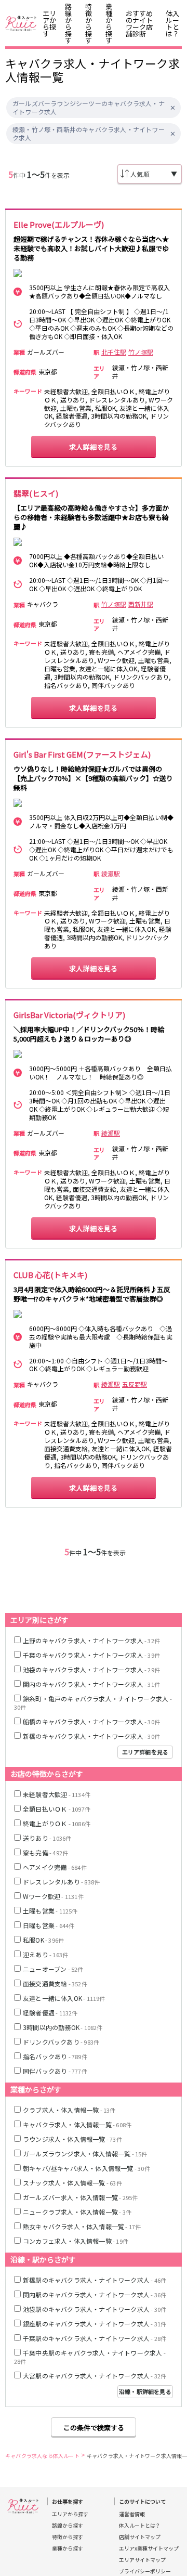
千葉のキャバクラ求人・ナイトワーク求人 (91, 1655)
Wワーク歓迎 (53, 1896)
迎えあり (45, 1954)
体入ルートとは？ (172, 23)
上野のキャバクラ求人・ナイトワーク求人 (91, 1640)
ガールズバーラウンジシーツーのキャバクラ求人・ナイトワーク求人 (89, 108)
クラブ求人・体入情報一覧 (69, 2110)
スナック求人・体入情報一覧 (72, 2183)
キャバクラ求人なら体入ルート (42, 2456)
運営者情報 (132, 2514)
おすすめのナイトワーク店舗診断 (139, 23)
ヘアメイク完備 (55, 1867)
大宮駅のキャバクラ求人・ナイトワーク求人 (95, 2376)
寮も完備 (45, 1852)
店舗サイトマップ (140, 2537)
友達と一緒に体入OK (64, 1998)
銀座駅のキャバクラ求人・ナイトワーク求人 (95, 2324)
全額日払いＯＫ (57, 1809)
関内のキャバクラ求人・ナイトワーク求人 (91, 1684)
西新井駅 (141, 604)
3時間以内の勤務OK (63, 2027)
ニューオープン (53, 1969)
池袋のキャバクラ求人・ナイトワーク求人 (91, 1669)
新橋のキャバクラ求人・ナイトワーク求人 (91, 1736)
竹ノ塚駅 (141, 352)
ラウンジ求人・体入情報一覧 (72, 2139)
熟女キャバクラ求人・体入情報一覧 (82, 2226)
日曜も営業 (49, 1925)
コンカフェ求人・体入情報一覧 (76, 2241)
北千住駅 (114, 352)
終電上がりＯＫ (57, 1823)
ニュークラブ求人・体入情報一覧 (77, 2212)
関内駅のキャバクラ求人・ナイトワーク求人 (95, 2294)
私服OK (43, 1940)
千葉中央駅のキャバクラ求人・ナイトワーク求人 (90, 2357)
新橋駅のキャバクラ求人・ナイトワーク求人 (95, 2280)
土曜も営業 (50, 1911)
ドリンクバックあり (61, 2042)
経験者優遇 (50, 2013)
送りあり (47, 1838)
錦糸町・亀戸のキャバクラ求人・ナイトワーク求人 (93, 1703)
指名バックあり (55, 2056)
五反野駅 (135, 1384)
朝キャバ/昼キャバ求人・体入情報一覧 (86, 2168)
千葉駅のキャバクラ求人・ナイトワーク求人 (95, 2338)
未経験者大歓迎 (57, 1794)
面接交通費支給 (55, 1983)
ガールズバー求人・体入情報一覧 (80, 2197)
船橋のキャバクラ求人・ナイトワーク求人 (91, 1721)
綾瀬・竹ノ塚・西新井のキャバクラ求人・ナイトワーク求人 (89, 134)
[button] (173, 108)
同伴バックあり (55, 2071)
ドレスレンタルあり (61, 1882)
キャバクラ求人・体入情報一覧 (77, 2124)
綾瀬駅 (111, 874)
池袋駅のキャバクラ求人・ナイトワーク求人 (95, 2309)
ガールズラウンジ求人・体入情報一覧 (85, 2154)
